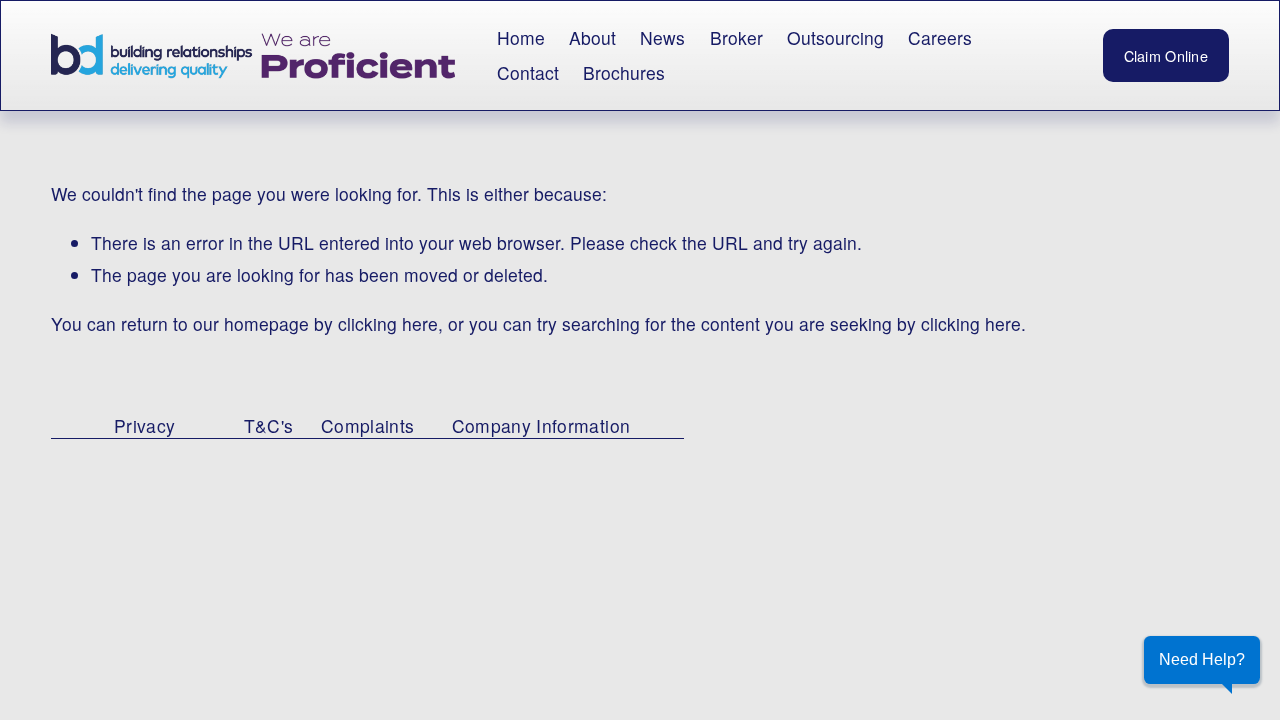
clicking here (388, 323)
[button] (1202, 660)
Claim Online (1166, 55)
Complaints (368, 425)
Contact (528, 72)
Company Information (541, 425)
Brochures (624, 72)
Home (521, 37)
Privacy (144, 425)
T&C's (269, 425)
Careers (940, 37)
